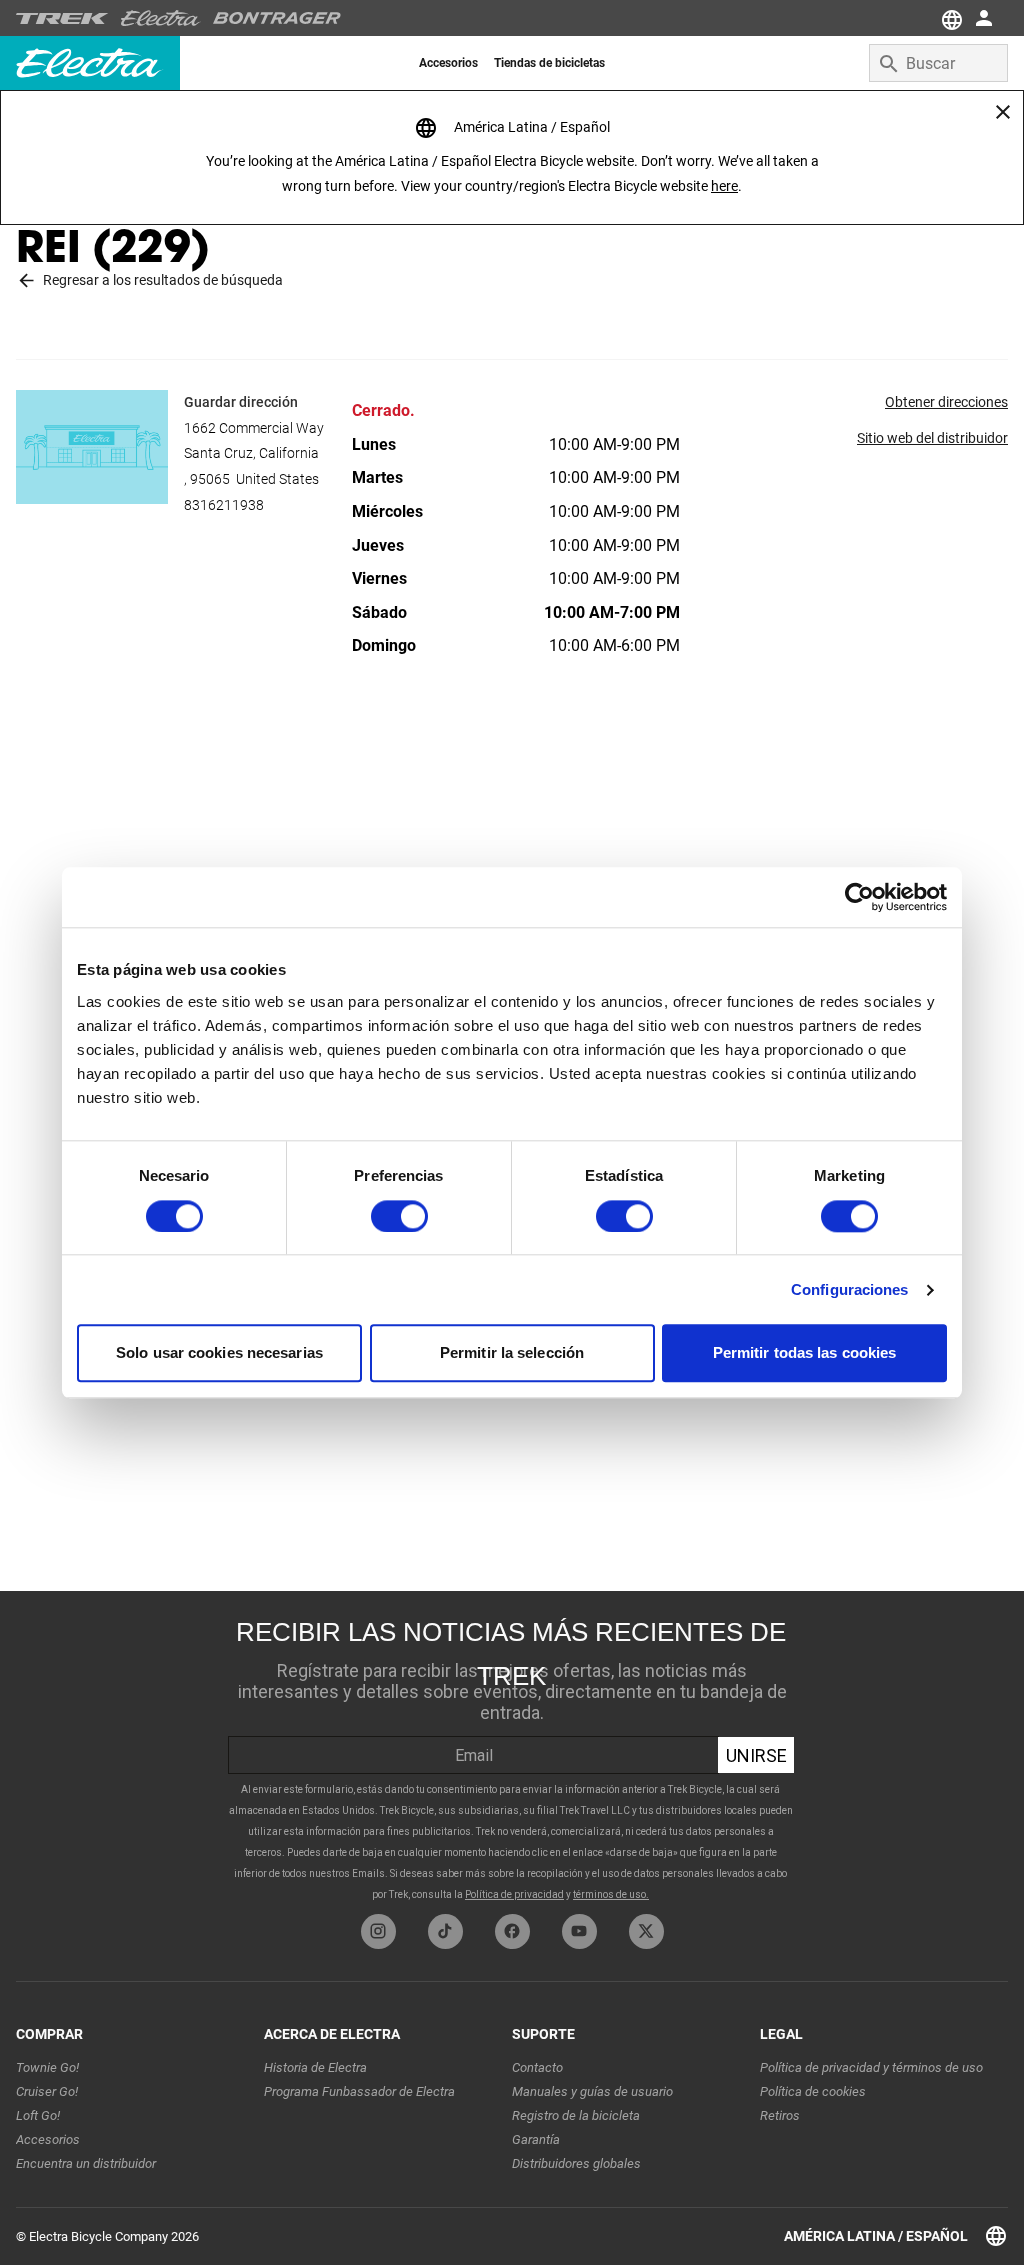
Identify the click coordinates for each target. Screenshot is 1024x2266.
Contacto (537, 2067)
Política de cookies (813, 2091)
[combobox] (938, 63)
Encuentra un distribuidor (86, 2163)
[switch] (399, 1216)
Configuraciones (850, 1289)
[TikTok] (445, 1931)
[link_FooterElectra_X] (646, 1931)
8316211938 (224, 505)
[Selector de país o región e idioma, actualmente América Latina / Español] (950, 18)
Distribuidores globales (576, 2163)
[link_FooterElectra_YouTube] (579, 1931)
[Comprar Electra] (161, 18)
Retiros (780, 2115)
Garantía (536, 2139)
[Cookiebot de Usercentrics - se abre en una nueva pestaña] (859, 897)
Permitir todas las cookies (805, 1353)
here (724, 186)
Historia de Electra (315, 2067)
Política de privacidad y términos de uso (871, 2067)
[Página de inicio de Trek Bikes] (62, 18)
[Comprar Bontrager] (277, 18)
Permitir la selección (512, 1353)
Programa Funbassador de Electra (359, 2091)
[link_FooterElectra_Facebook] (512, 1931)
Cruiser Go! (47, 2091)
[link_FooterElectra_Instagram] (378, 1931)
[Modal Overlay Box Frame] (512, 1752)
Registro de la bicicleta (576, 2115)
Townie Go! (47, 2067)
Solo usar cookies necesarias (219, 1353)
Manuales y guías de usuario (592, 2091)
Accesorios (48, 2139)
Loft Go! (38, 2115)
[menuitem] (448, 63)
